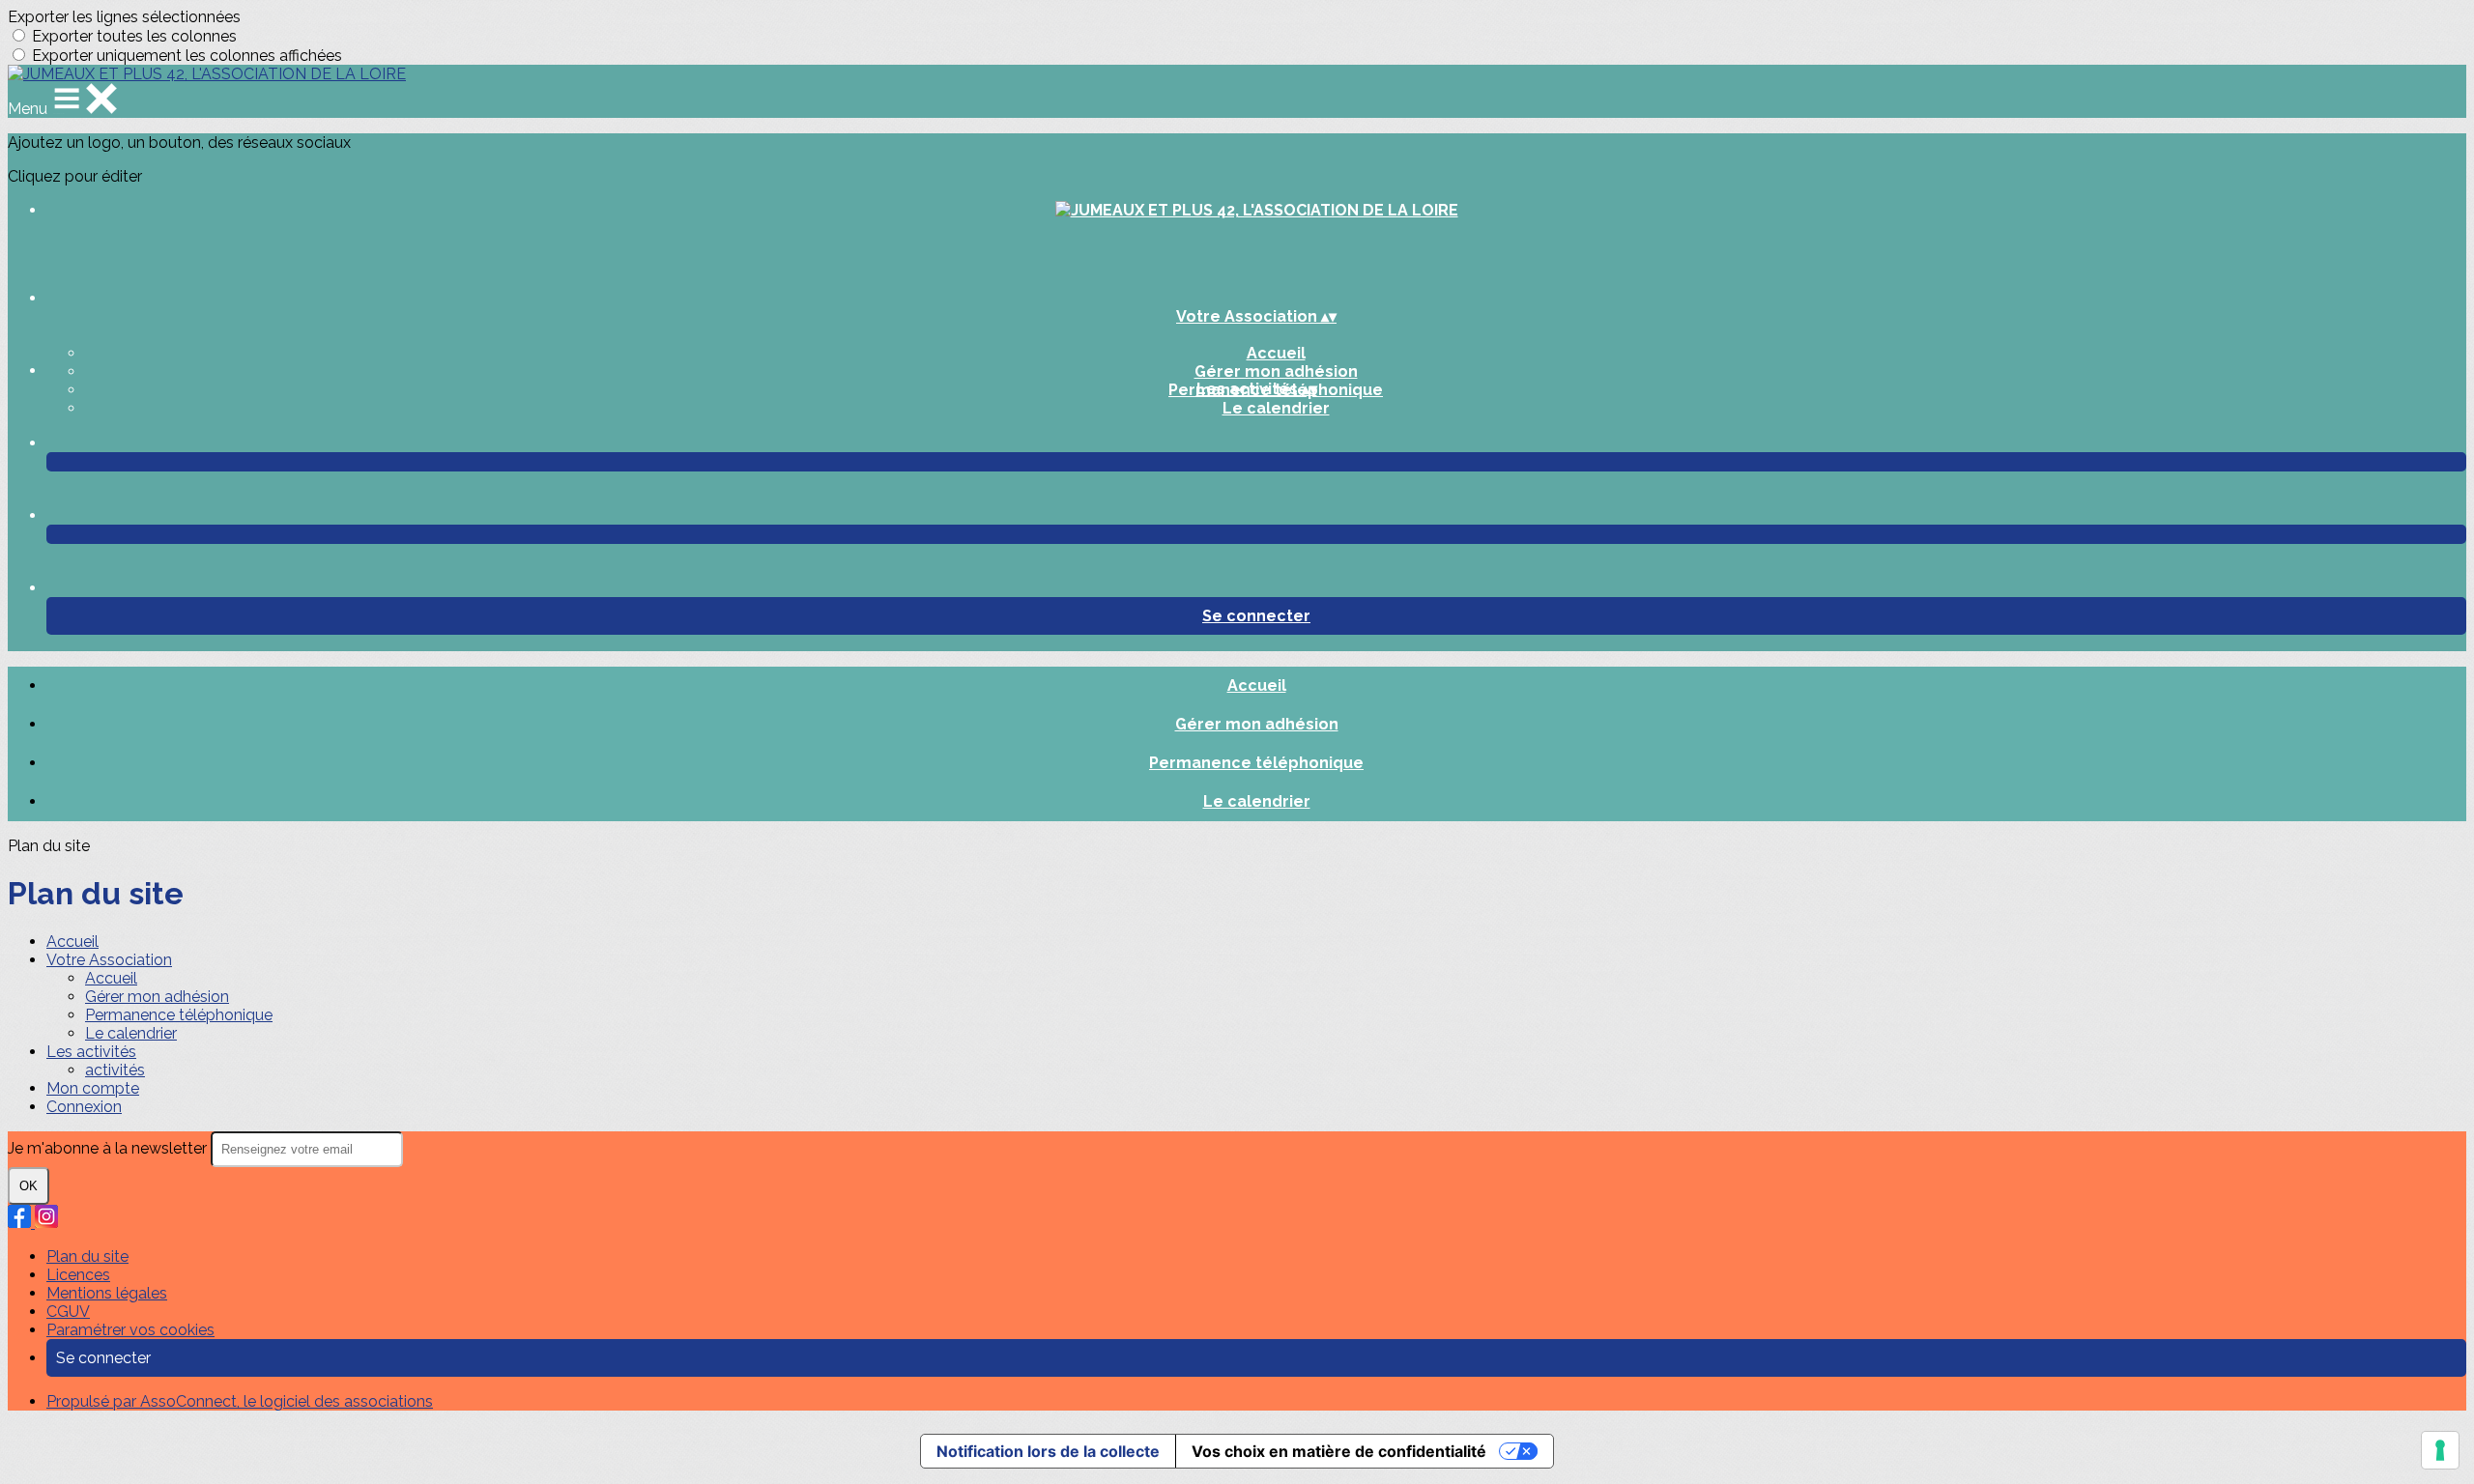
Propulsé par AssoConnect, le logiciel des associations (240, 1401)
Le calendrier (1276, 408)
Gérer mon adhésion (1276, 371)
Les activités (91, 1052)
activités (115, 1070)
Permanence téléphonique (1256, 763)
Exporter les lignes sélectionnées (124, 17)
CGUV (68, 1312)
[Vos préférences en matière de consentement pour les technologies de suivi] (2440, 1450)
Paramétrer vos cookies (130, 1330)
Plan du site (87, 1256)
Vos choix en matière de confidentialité (1339, 1451)
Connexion (84, 1107)
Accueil (1276, 353)
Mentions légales (107, 1293)
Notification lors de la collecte (1048, 1451)
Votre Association (109, 960)
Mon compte (93, 1088)
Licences (78, 1275)
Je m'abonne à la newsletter (109, 1148)
